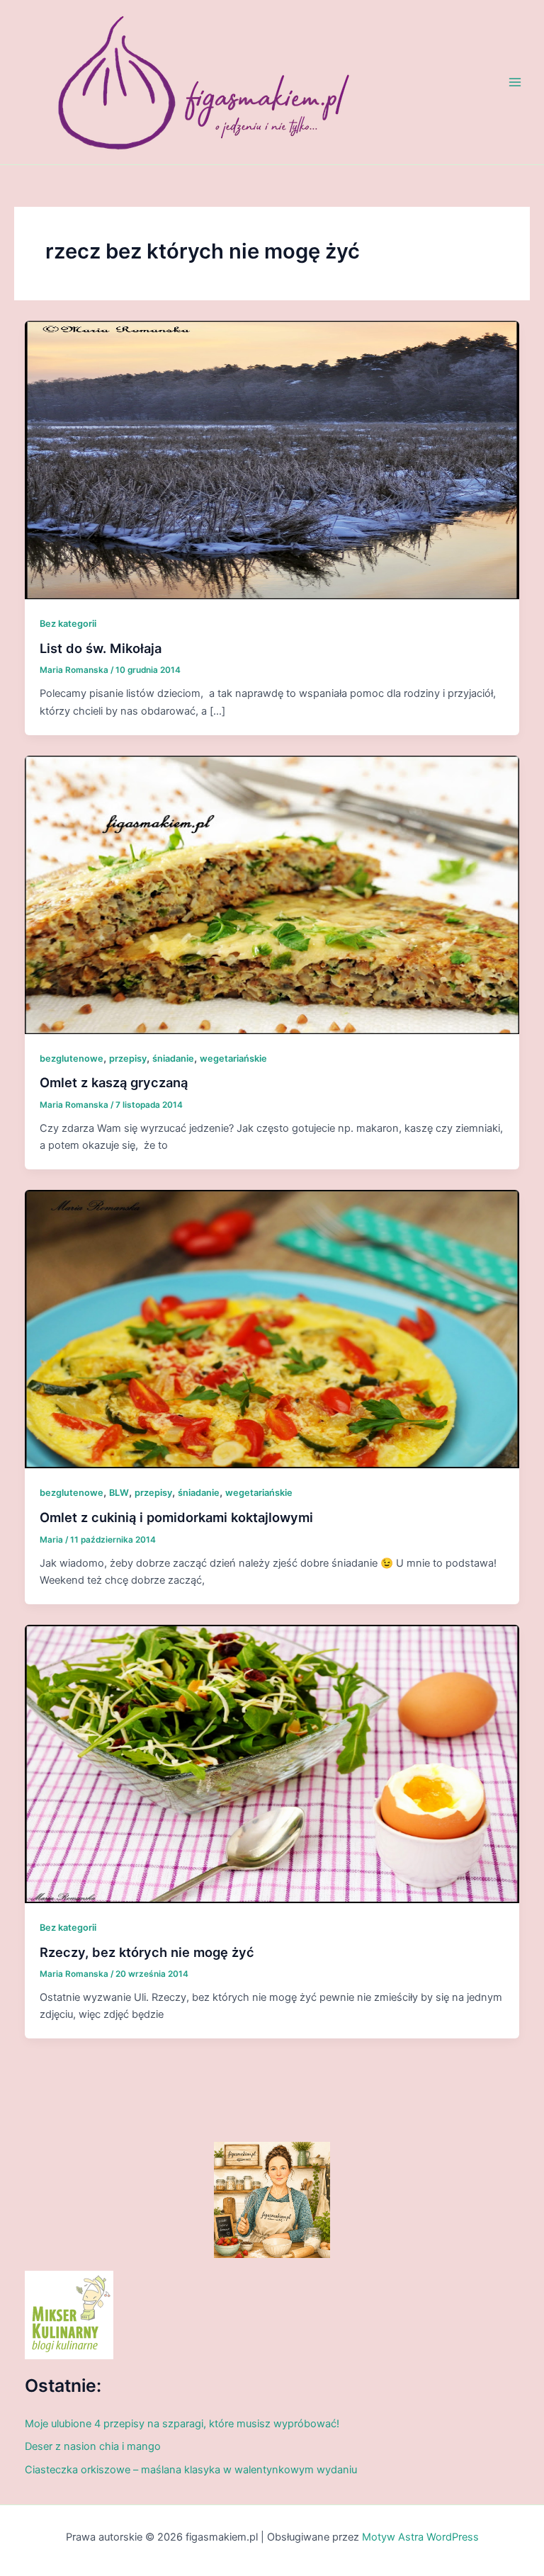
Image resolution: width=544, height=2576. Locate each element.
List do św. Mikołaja (101, 648)
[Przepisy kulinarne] (69, 2315)
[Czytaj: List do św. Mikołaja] (272, 460)
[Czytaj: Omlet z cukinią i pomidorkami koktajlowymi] (272, 1329)
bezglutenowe (72, 1059)
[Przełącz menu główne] (515, 82)
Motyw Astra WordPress (420, 2537)
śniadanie (173, 1059)
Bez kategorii (68, 624)
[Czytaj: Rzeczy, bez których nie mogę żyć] (272, 1763)
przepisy (128, 1059)
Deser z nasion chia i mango (93, 2446)
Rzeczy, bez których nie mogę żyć (147, 1952)
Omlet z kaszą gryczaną (114, 1082)
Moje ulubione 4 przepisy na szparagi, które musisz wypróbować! (182, 2424)
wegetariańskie (233, 1059)
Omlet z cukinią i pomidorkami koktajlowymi (176, 1517)
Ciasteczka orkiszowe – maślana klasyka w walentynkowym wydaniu (191, 2470)
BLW (119, 1493)
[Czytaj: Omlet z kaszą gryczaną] (272, 894)
